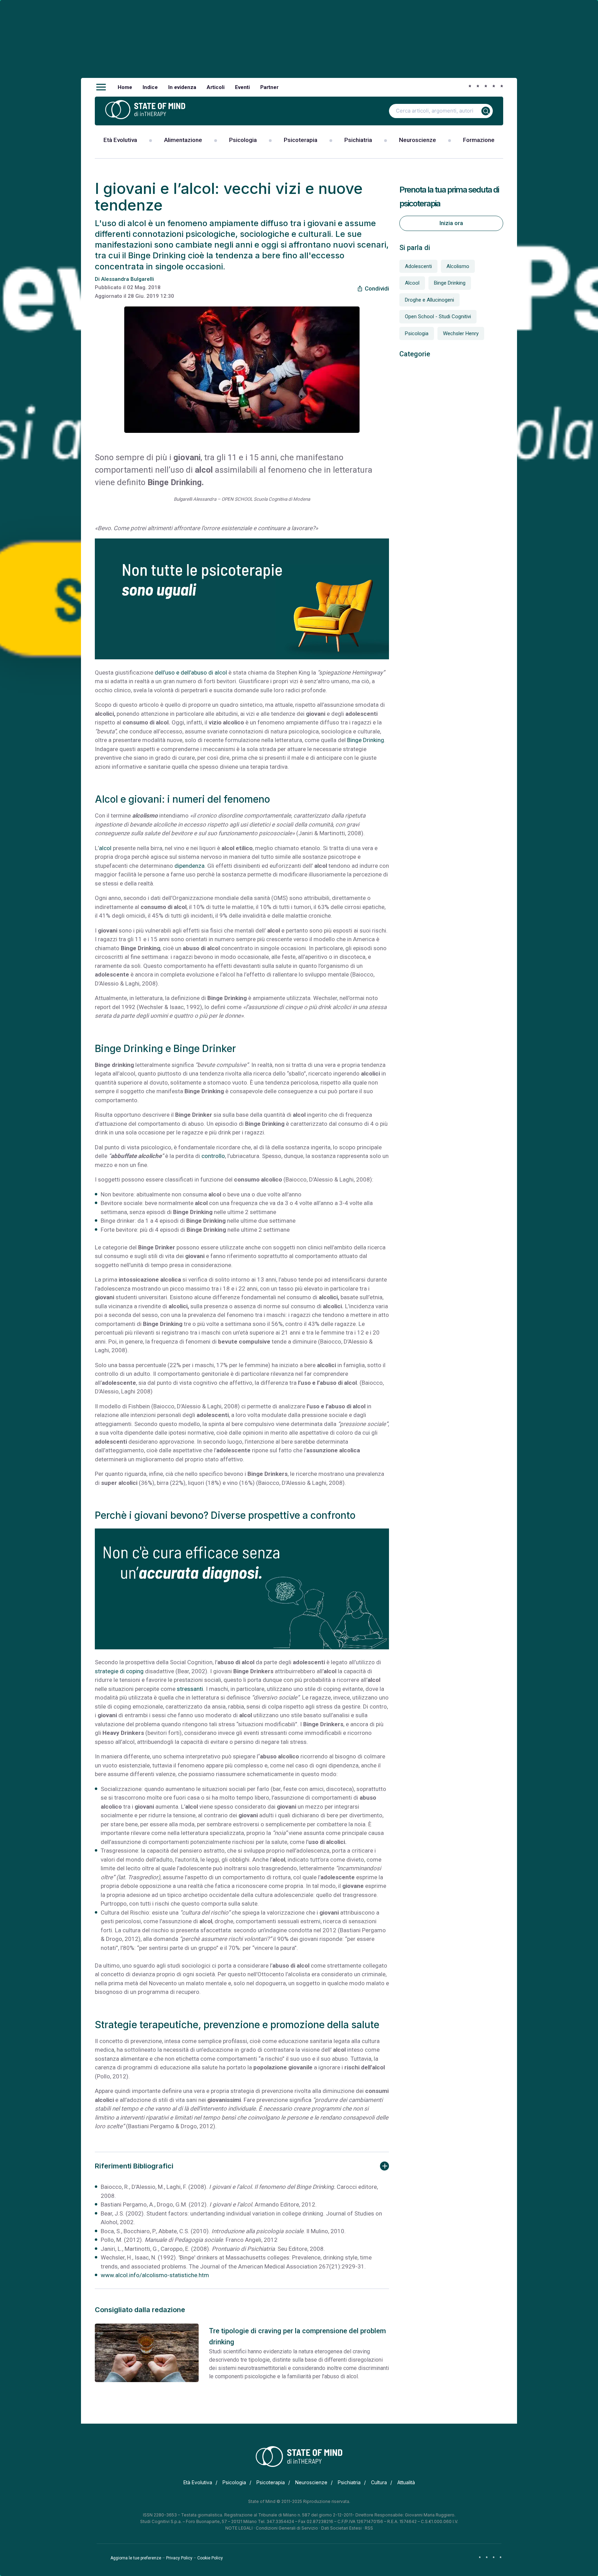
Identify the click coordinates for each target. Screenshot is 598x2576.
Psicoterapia (301, 140)
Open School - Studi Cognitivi (438, 317)
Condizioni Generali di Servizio (287, 2528)
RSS (369, 2528)
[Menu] (101, 87)
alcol (105, 848)
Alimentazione (183, 140)
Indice (150, 87)
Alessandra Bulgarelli (128, 279)
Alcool (412, 283)
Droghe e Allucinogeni (429, 300)
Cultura (379, 2482)
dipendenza (189, 866)
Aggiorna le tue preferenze (136, 2558)
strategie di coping (119, 1671)
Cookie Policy (210, 2558)
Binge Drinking (366, 740)
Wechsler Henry (461, 333)
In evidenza (182, 87)
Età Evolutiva (120, 140)
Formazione (479, 140)
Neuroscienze (418, 140)
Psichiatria (358, 140)
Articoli (216, 87)
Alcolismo (458, 266)
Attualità (406, 2482)
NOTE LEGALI (239, 2528)
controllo (213, 1156)
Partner (269, 87)
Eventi (242, 87)
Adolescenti (418, 266)
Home (125, 87)
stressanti (190, 1689)
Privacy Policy (179, 2558)
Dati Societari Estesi (341, 2528)
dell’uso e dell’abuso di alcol (191, 672)
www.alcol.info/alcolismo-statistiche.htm (155, 2275)
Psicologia (243, 140)
